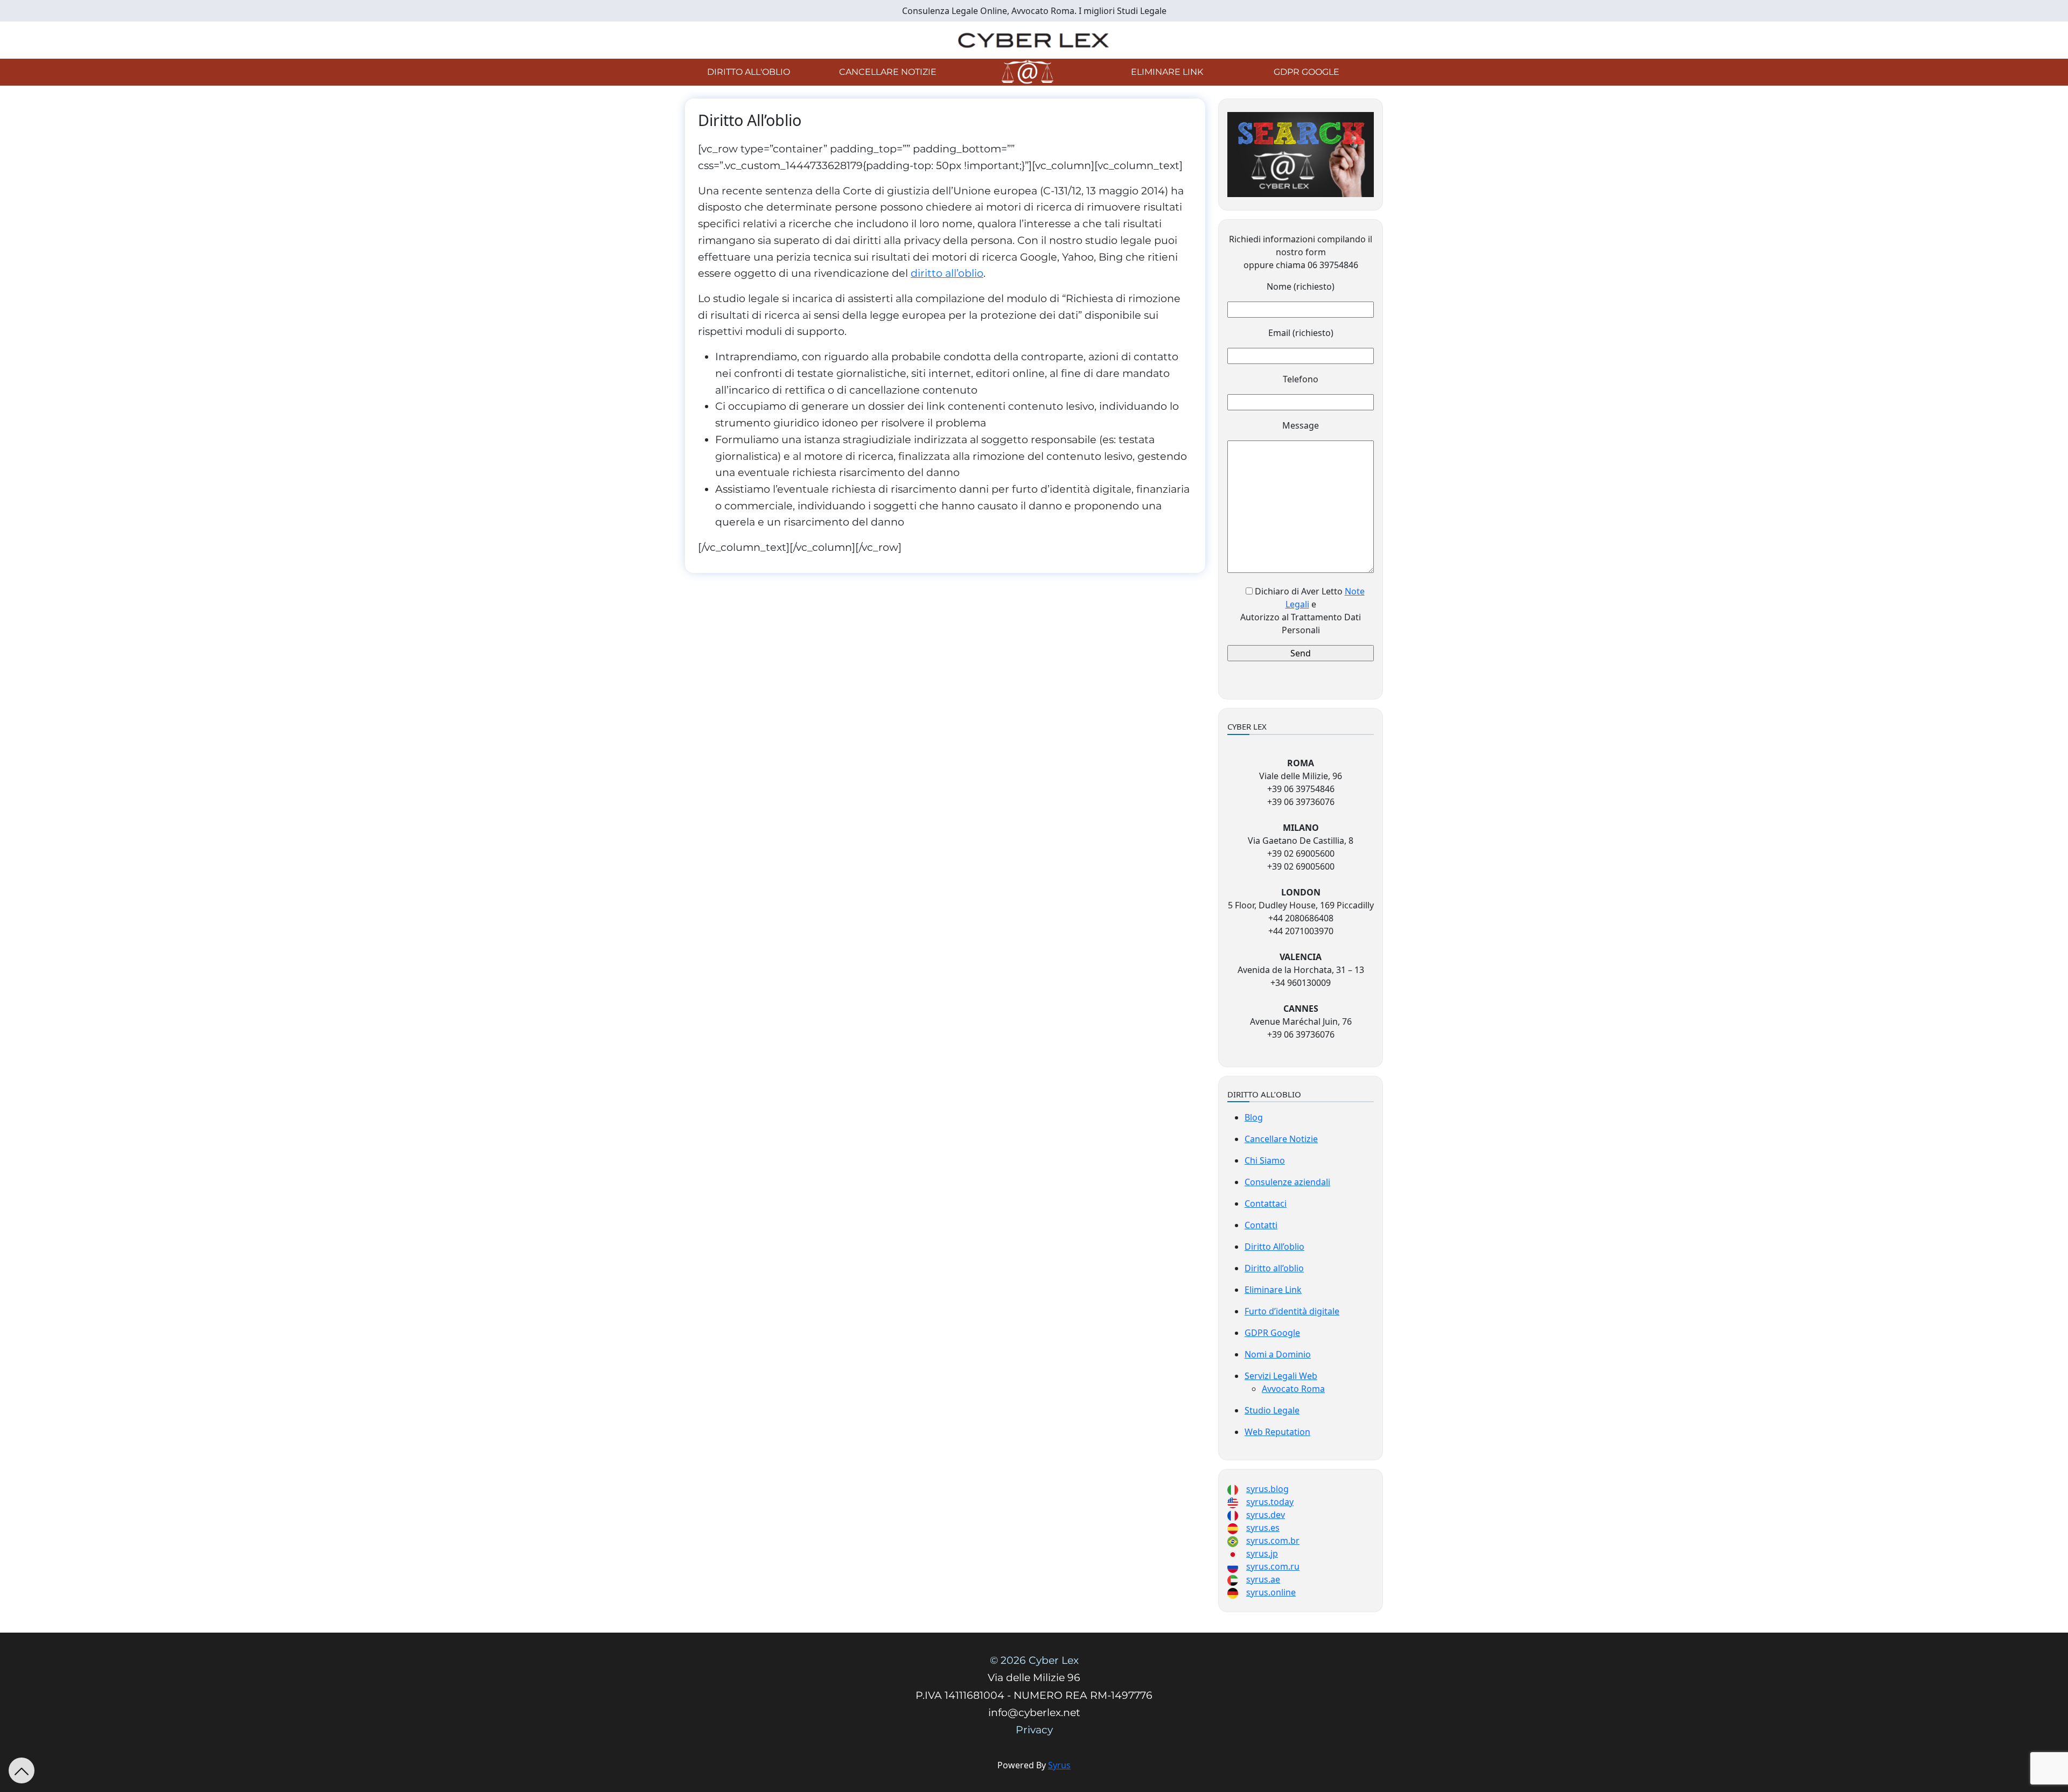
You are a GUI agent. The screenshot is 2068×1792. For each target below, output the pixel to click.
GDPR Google (1272, 1333)
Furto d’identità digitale (1292, 1311)
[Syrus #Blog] (1034, 39)
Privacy (1034, 1730)
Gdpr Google (1307, 72)
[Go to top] (22, 1770)
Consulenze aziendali (1287, 1182)
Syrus (1059, 1765)
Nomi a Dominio (1278, 1354)
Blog (1254, 1117)
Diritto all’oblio (1274, 1268)
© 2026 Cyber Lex (1034, 1660)
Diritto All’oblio (1274, 1247)
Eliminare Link (1167, 72)
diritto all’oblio (947, 273)
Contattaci (1266, 1203)
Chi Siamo (1265, 1160)
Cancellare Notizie (888, 72)
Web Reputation (1277, 1432)
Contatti (1261, 1225)
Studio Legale (1272, 1410)
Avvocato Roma (1293, 1389)
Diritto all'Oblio (749, 72)
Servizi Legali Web (1281, 1376)
